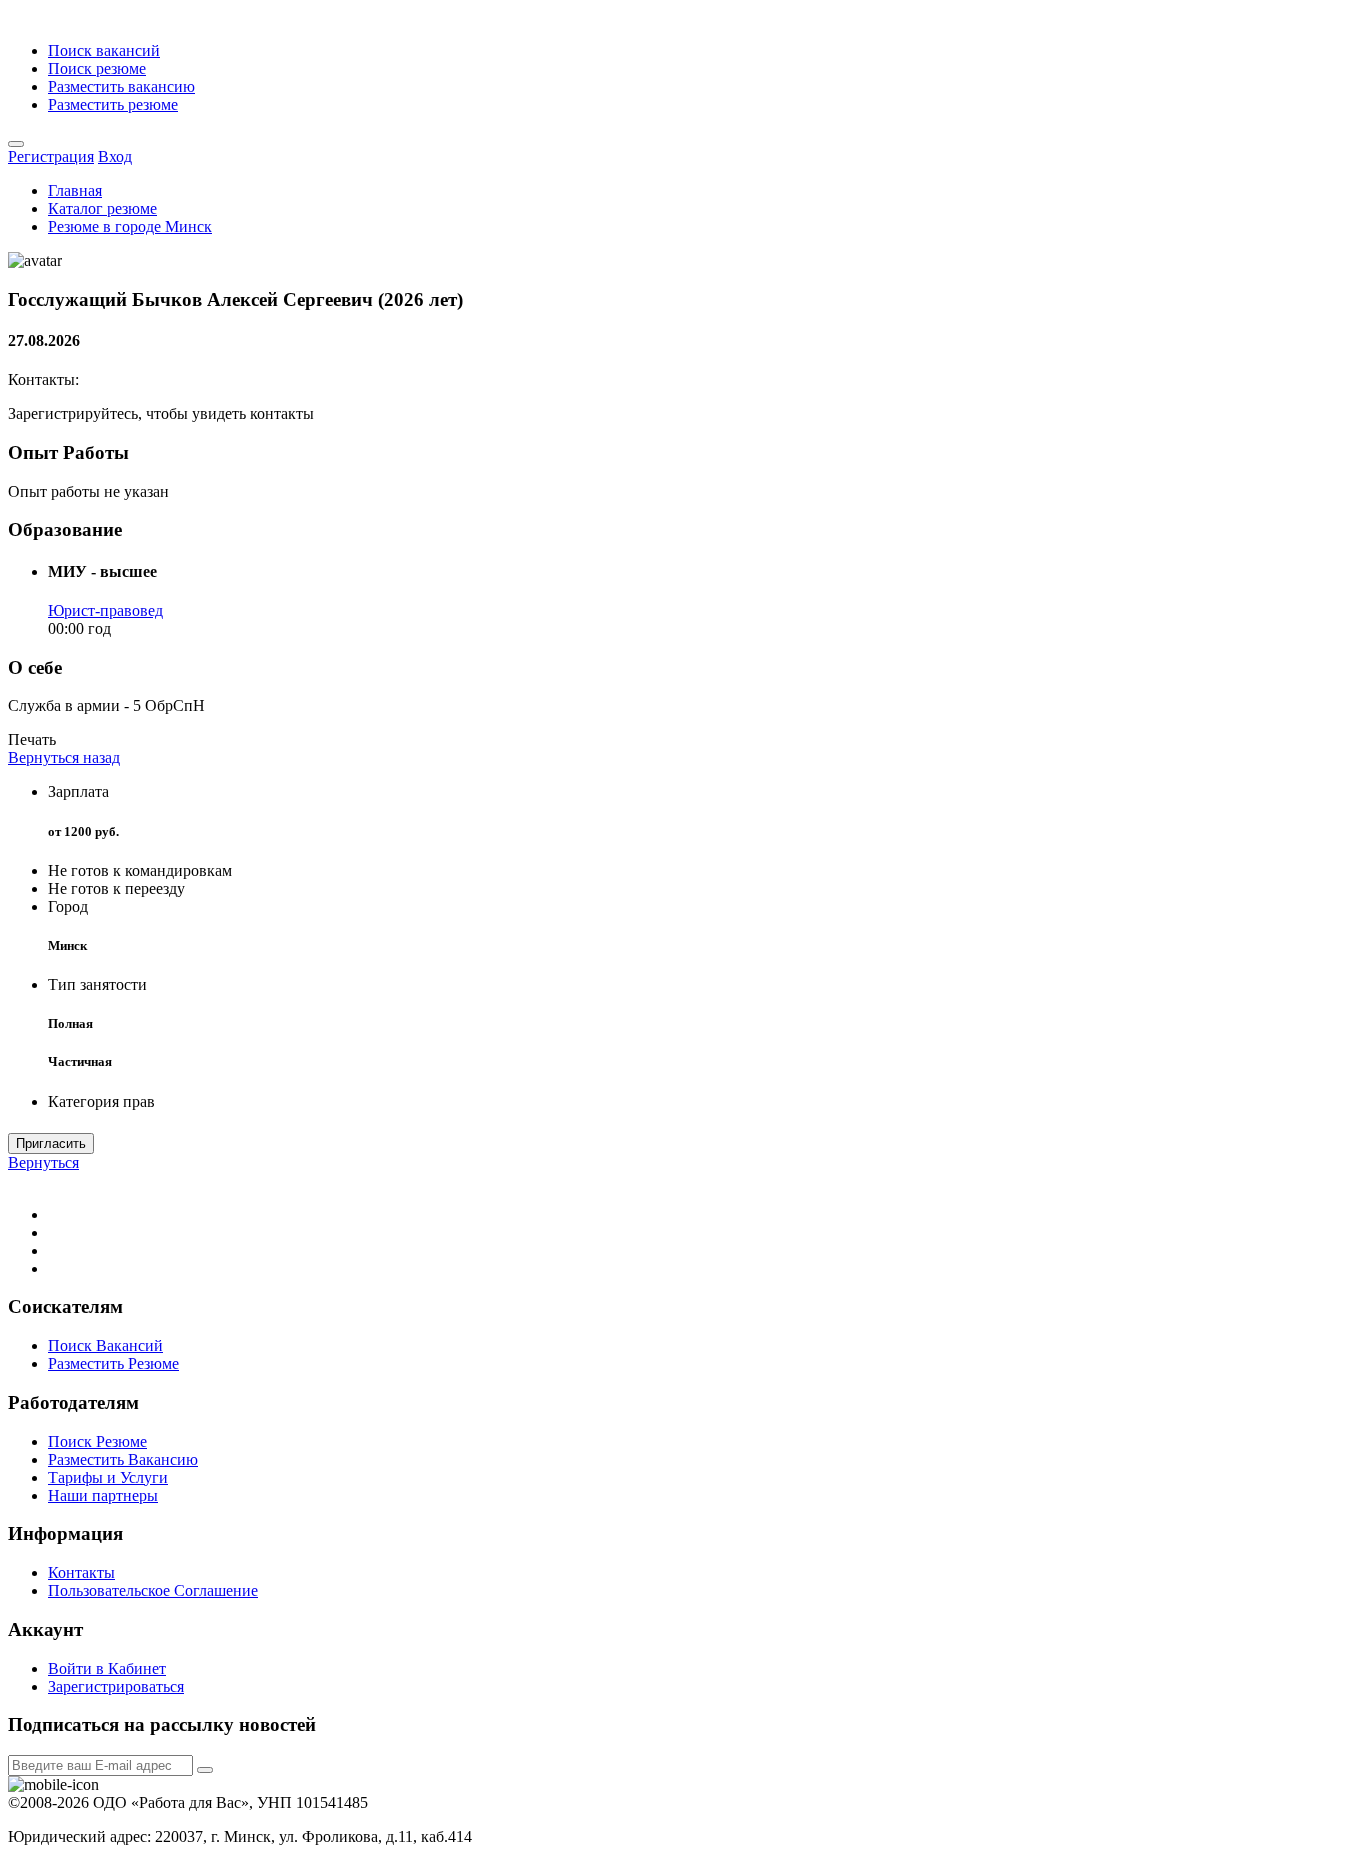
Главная (75, 190)
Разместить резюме (113, 104)
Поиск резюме (97, 68)
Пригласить (51, 1143)
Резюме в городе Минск (130, 226)
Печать (32, 739)
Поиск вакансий (104, 50)
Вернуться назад (64, 757)
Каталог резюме (102, 208)
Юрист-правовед (105, 610)
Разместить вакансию (121, 86)
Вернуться (43, 1162)
